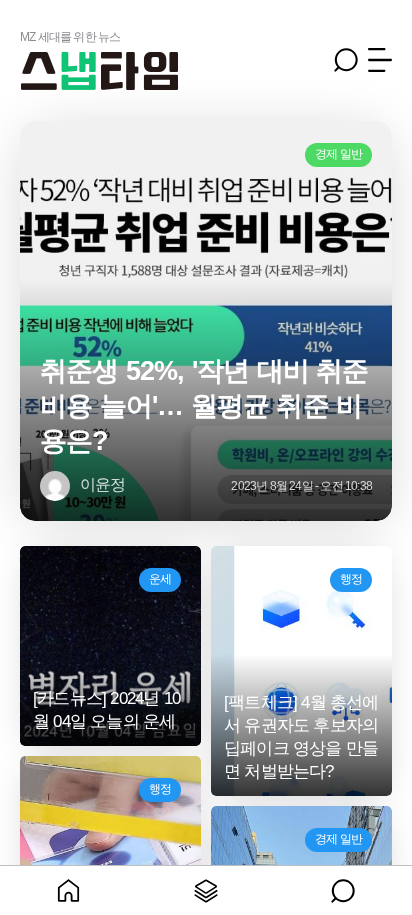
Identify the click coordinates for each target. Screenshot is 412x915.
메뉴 (380, 60)
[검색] (343, 890)
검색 (346, 60)
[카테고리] (205, 890)
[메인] (68, 890)
